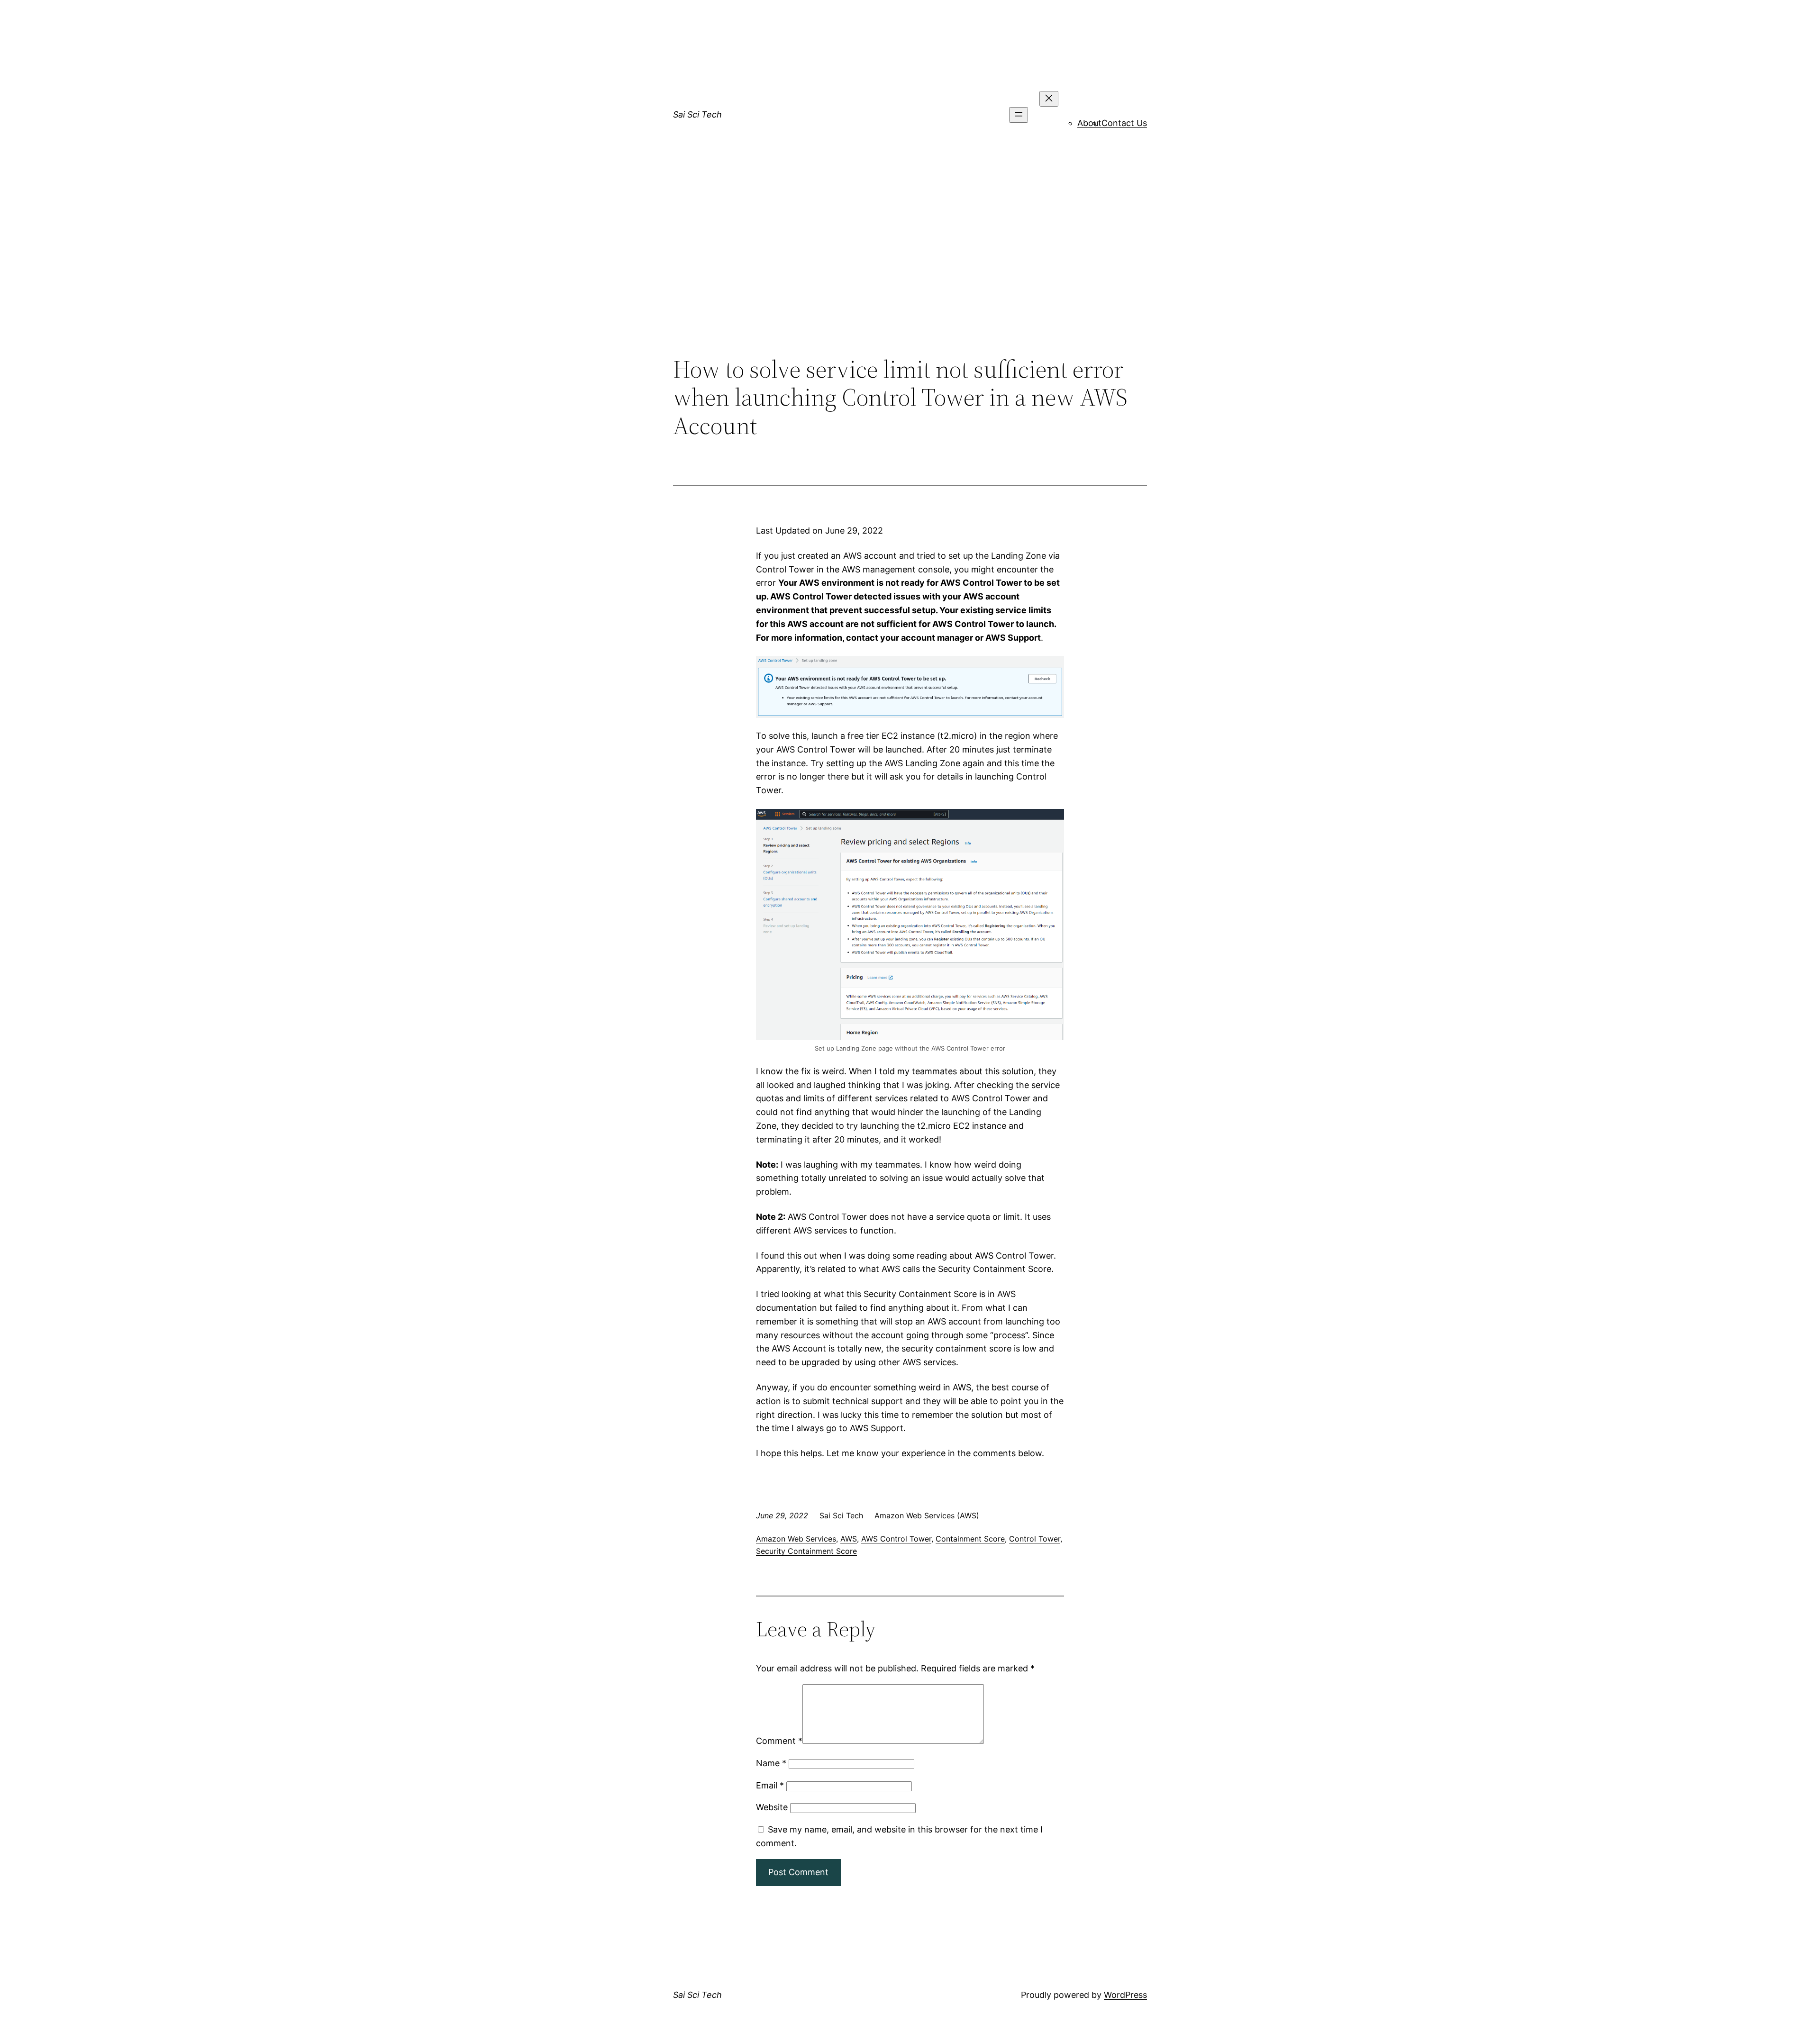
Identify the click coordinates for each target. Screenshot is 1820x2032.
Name (771, 1763)
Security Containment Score (806, 1551)
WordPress (1125, 1995)
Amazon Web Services (796, 1539)
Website (772, 1807)
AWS (849, 1539)
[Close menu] (1049, 99)
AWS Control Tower (896, 1539)
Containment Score (970, 1539)
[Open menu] (1019, 115)
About (1089, 123)
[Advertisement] (910, 277)
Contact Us (1124, 123)
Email (770, 1785)
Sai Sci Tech (697, 114)
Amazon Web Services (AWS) (927, 1515)
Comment (779, 1741)
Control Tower (1035, 1539)
